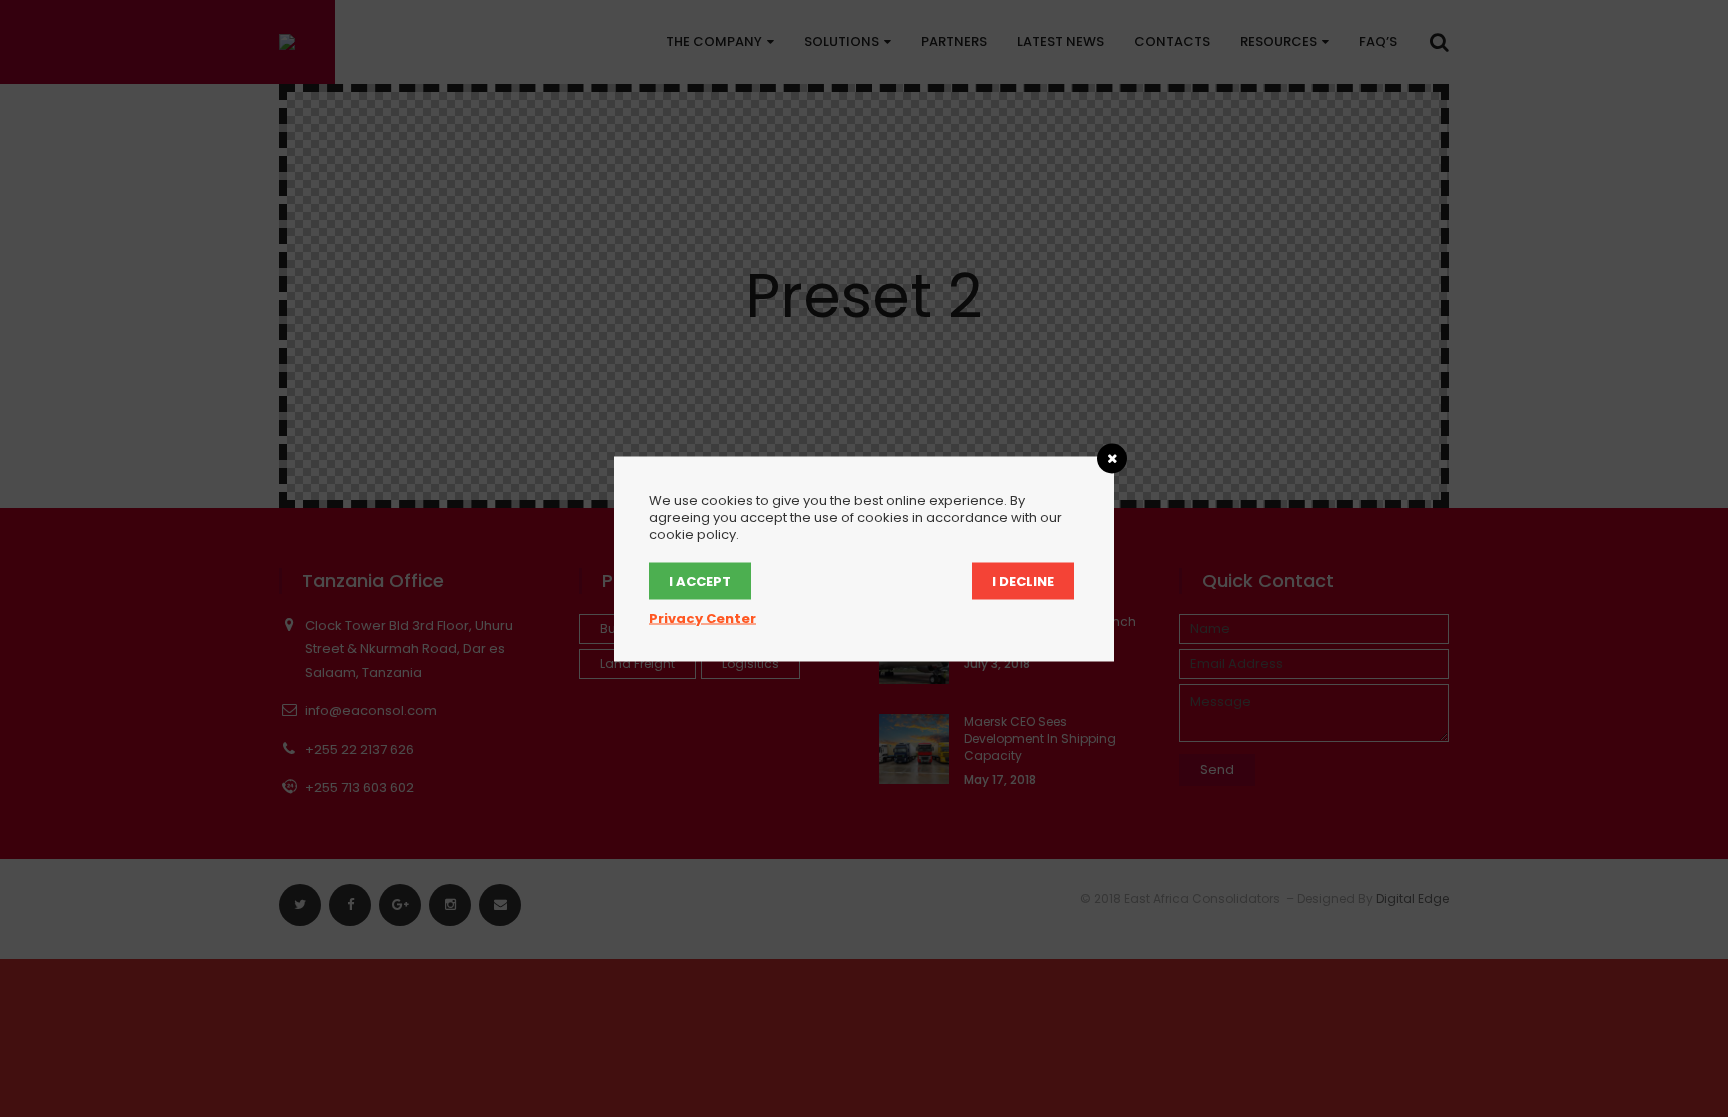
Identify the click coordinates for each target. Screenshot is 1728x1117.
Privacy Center (702, 617)
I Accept (700, 580)
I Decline (1023, 580)
